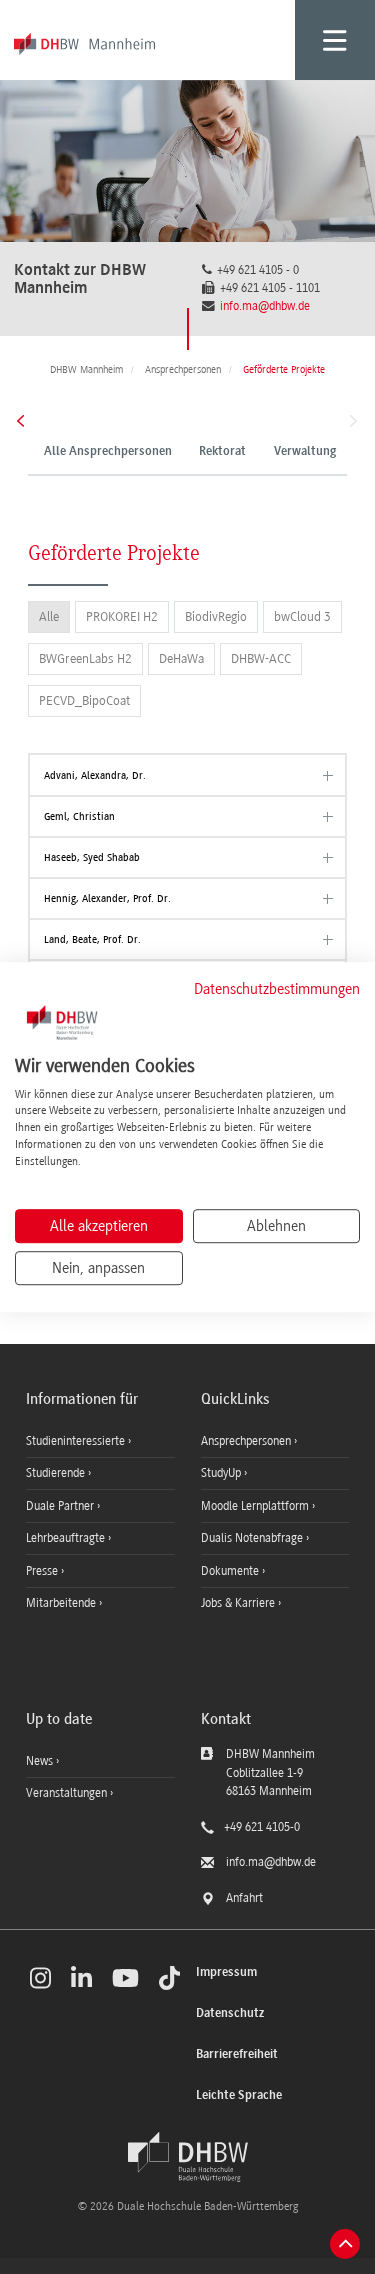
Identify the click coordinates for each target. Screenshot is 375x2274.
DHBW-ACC (261, 658)
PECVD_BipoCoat (84, 700)
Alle (49, 616)
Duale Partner (61, 1506)
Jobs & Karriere (239, 1603)
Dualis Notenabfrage (253, 1538)
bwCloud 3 (302, 616)
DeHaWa (181, 658)
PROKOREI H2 (122, 616)
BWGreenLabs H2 (85, 658)
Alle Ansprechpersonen (108, 452)
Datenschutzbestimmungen (277, 989)
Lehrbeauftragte (67, 1538)
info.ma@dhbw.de (265, 306)
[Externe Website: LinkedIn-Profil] (81, 1978)
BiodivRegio (216, 616)
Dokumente (231, 1571)
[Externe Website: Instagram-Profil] (40, 1978)
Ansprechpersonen (247, 1441)
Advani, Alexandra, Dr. (95, 775)
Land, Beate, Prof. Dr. (92, 939)
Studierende (57, 1473)
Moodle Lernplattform (256, 1506)
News (39, 1761)
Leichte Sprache (239, 2095)
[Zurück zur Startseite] (188, 2157)
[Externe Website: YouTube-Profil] (125, 1978)
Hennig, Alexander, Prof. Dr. (107, 898)
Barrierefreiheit (237, 2054)
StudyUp (222, 1473)
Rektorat (222, 452)
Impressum (226, 1972)
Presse (43, 1571)
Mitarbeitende (62, 1603)
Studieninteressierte (77, 1441)
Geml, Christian (79, 816)
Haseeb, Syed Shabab (92, 857)
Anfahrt (244, 1898)
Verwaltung (305, 452)
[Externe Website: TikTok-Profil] (169, 1978)
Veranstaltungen (66, 1793)
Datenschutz (230, 2013)
